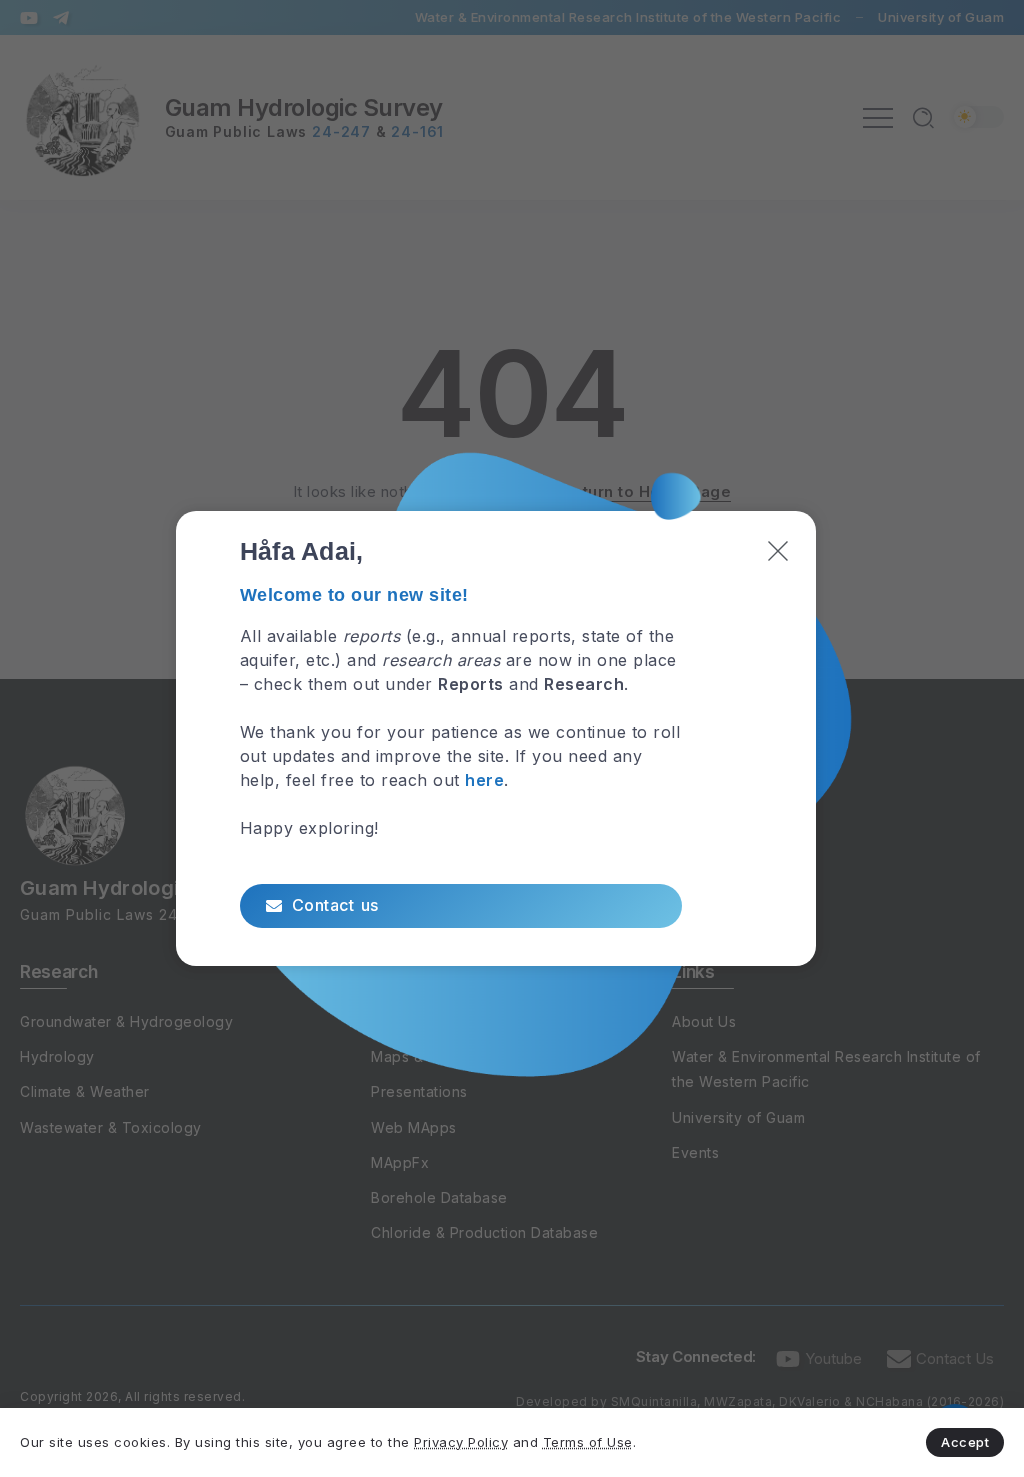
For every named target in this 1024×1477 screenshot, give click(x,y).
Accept (965, 1442)
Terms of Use (588, 1442)
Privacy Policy (461, 1442)
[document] (512, 738)
